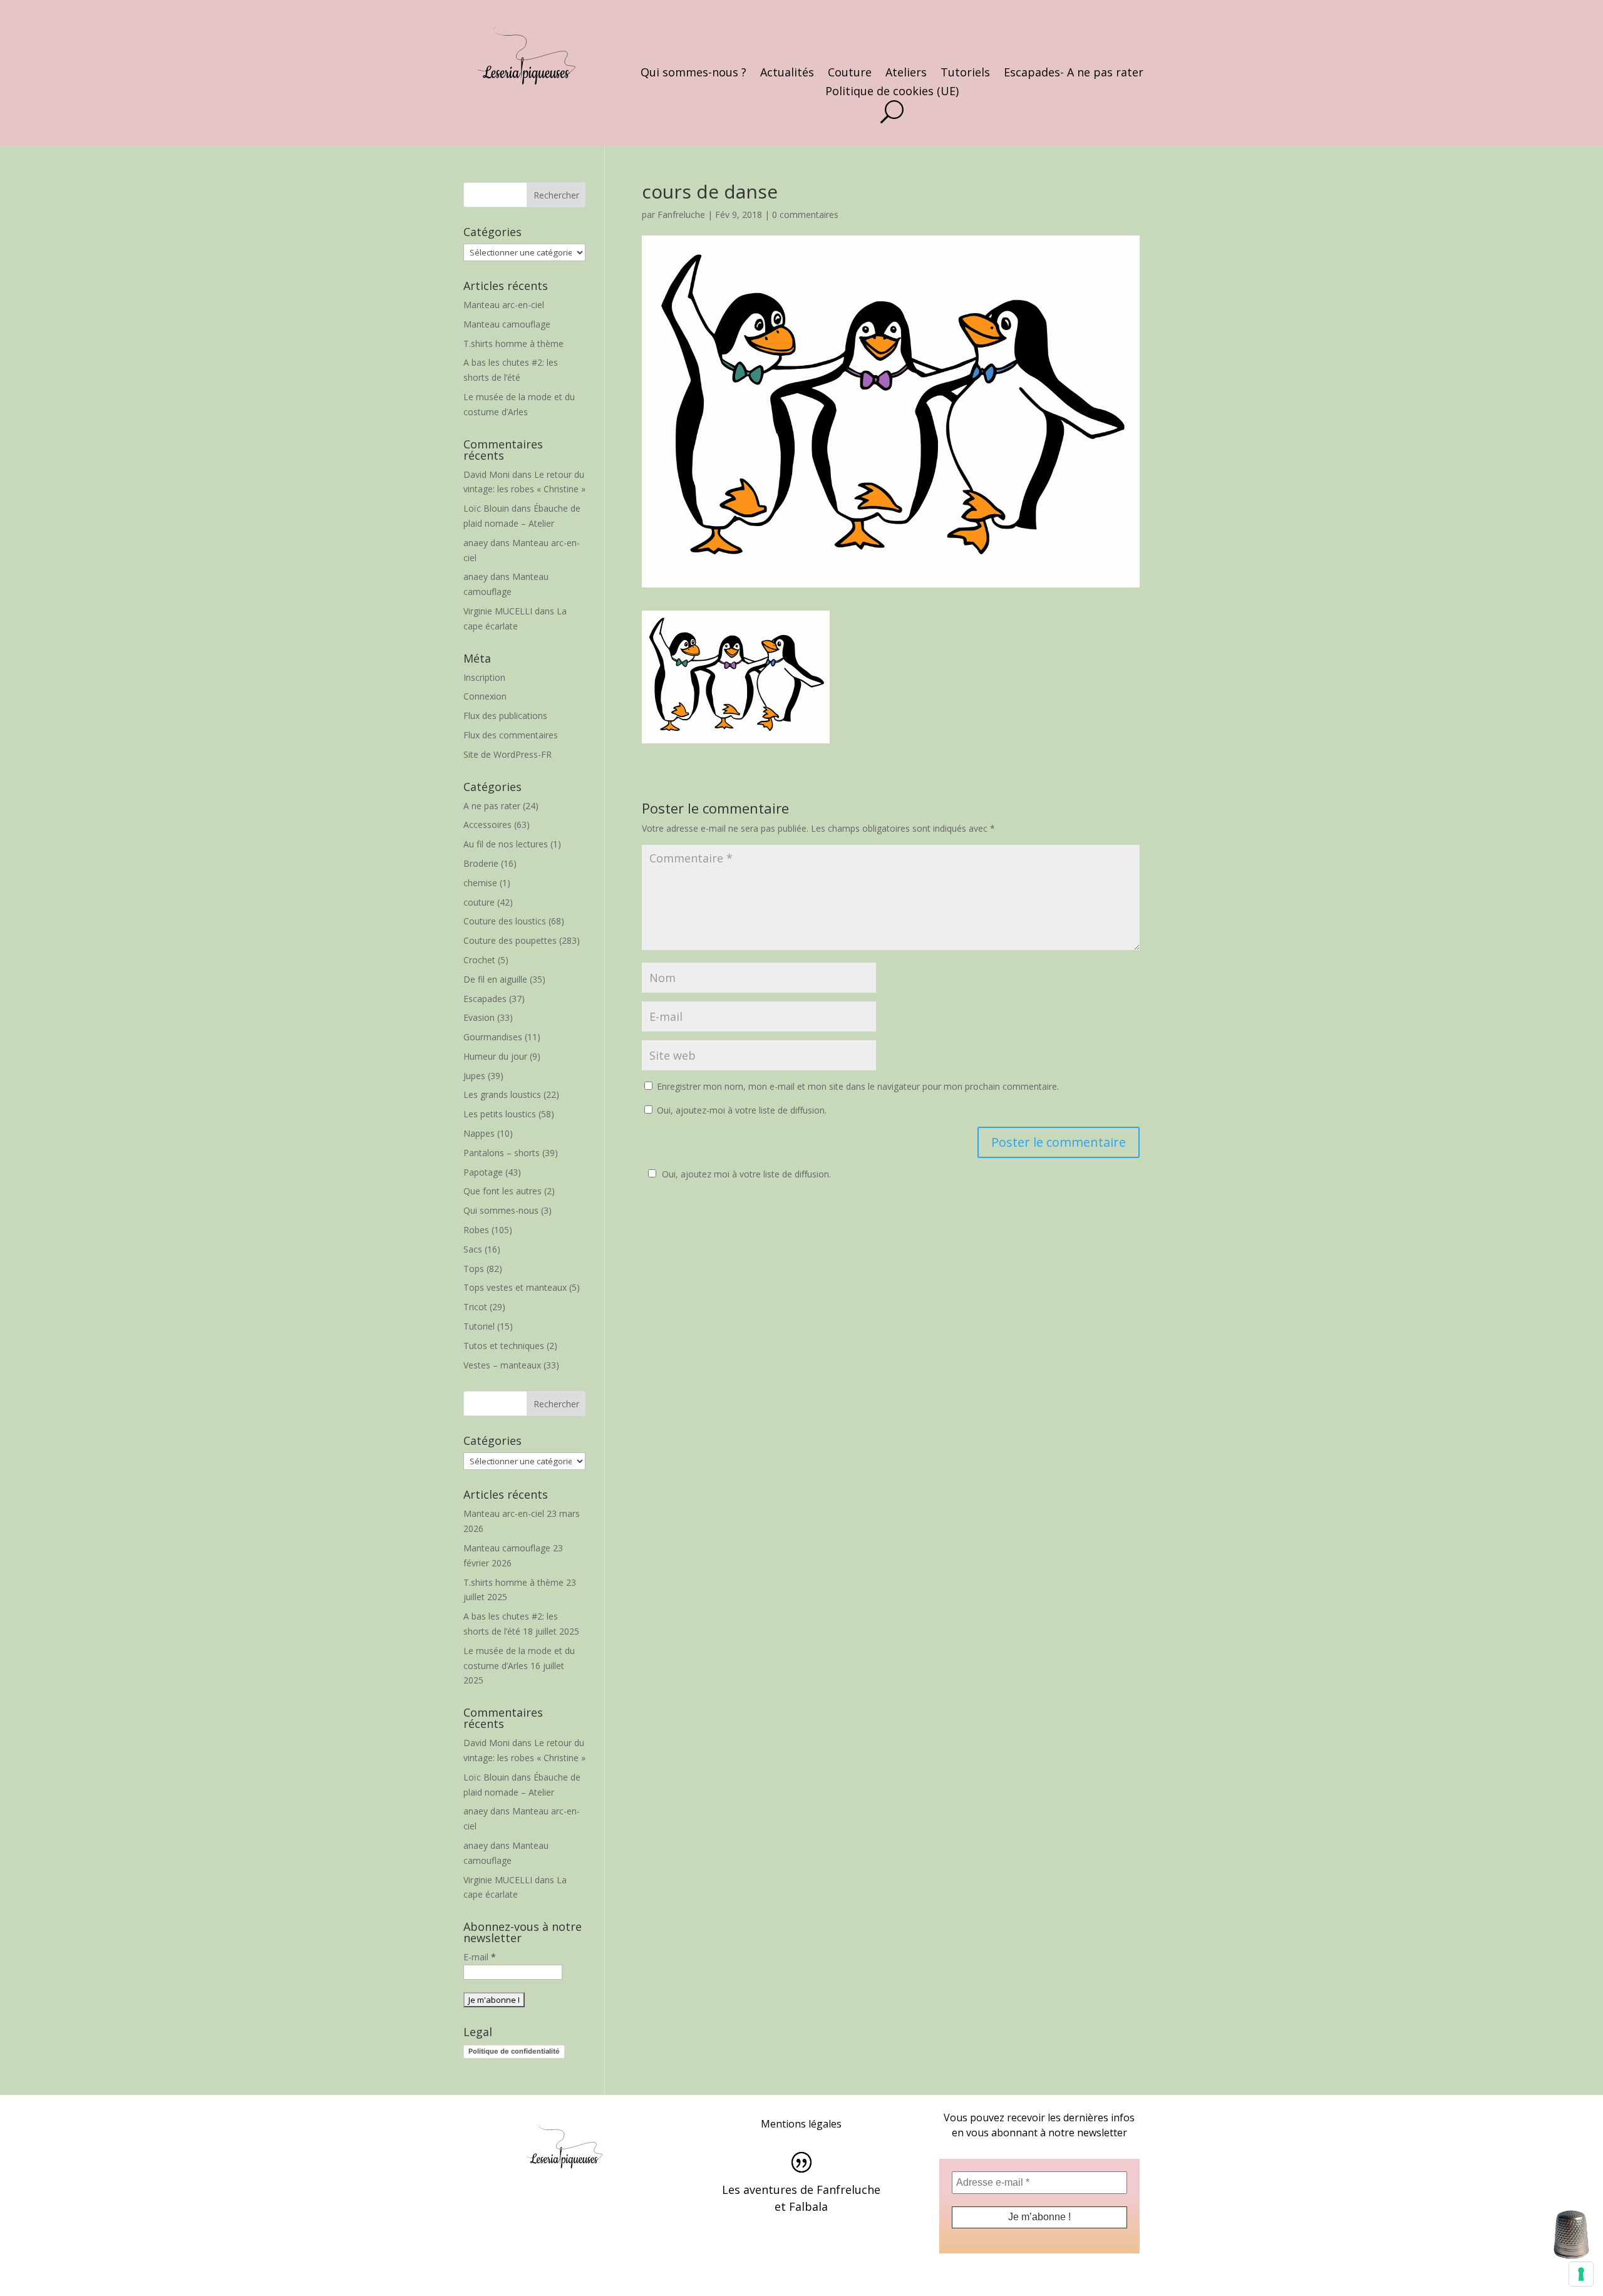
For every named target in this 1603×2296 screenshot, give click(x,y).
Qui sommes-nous (501, 1210)
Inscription (484, 677)
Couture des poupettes (510, 940)
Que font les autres (503, 1191)
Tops (474, 1269)
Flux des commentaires (511, 735)
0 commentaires (805, 215)
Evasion (479, 1017)
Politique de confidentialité (514, 2051)
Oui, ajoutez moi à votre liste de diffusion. (746, 1174)
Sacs (473, 1249)
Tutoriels (965, 74)
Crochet (479, 960)
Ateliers (906, 74)
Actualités (787, 74)
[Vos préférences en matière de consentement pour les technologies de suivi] (1581, 2274)
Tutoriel (479, 1326)
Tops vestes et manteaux (515, 1287)
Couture (850, 74)
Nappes (479, 1133)
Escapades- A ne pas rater (1074, 74)
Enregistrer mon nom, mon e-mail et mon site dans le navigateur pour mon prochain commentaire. (858, 1086)
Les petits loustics (500, 1114)
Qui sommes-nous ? (693, 74)
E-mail (480, 1957)
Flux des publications (505, 716)
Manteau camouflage (507, 324)
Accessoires (487, 825)
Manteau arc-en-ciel (504, 305)
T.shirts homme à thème (513, 344)
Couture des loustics (505, 921)
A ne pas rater (492, 806)
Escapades (485, 999)
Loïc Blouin (486, 508)
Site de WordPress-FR (508, 754)
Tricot (475, 1307)
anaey (476, 543)
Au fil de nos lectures (506, 844)
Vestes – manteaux (502, 1365)
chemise (480, 883)
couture (479, 902)
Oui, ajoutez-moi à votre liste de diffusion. (740, 1110)
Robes (476, 1230)
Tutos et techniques (504, 1346)
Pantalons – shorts (502, 1153)
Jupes (474, 1076)
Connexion (485, 696)
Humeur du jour (495, 1056)
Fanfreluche (681, 215)
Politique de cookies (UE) (892, 92)
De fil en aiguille (495, 979)
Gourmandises (493, 1037)
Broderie (481, 863)
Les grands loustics (502, 1094)
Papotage (483, 1172)
